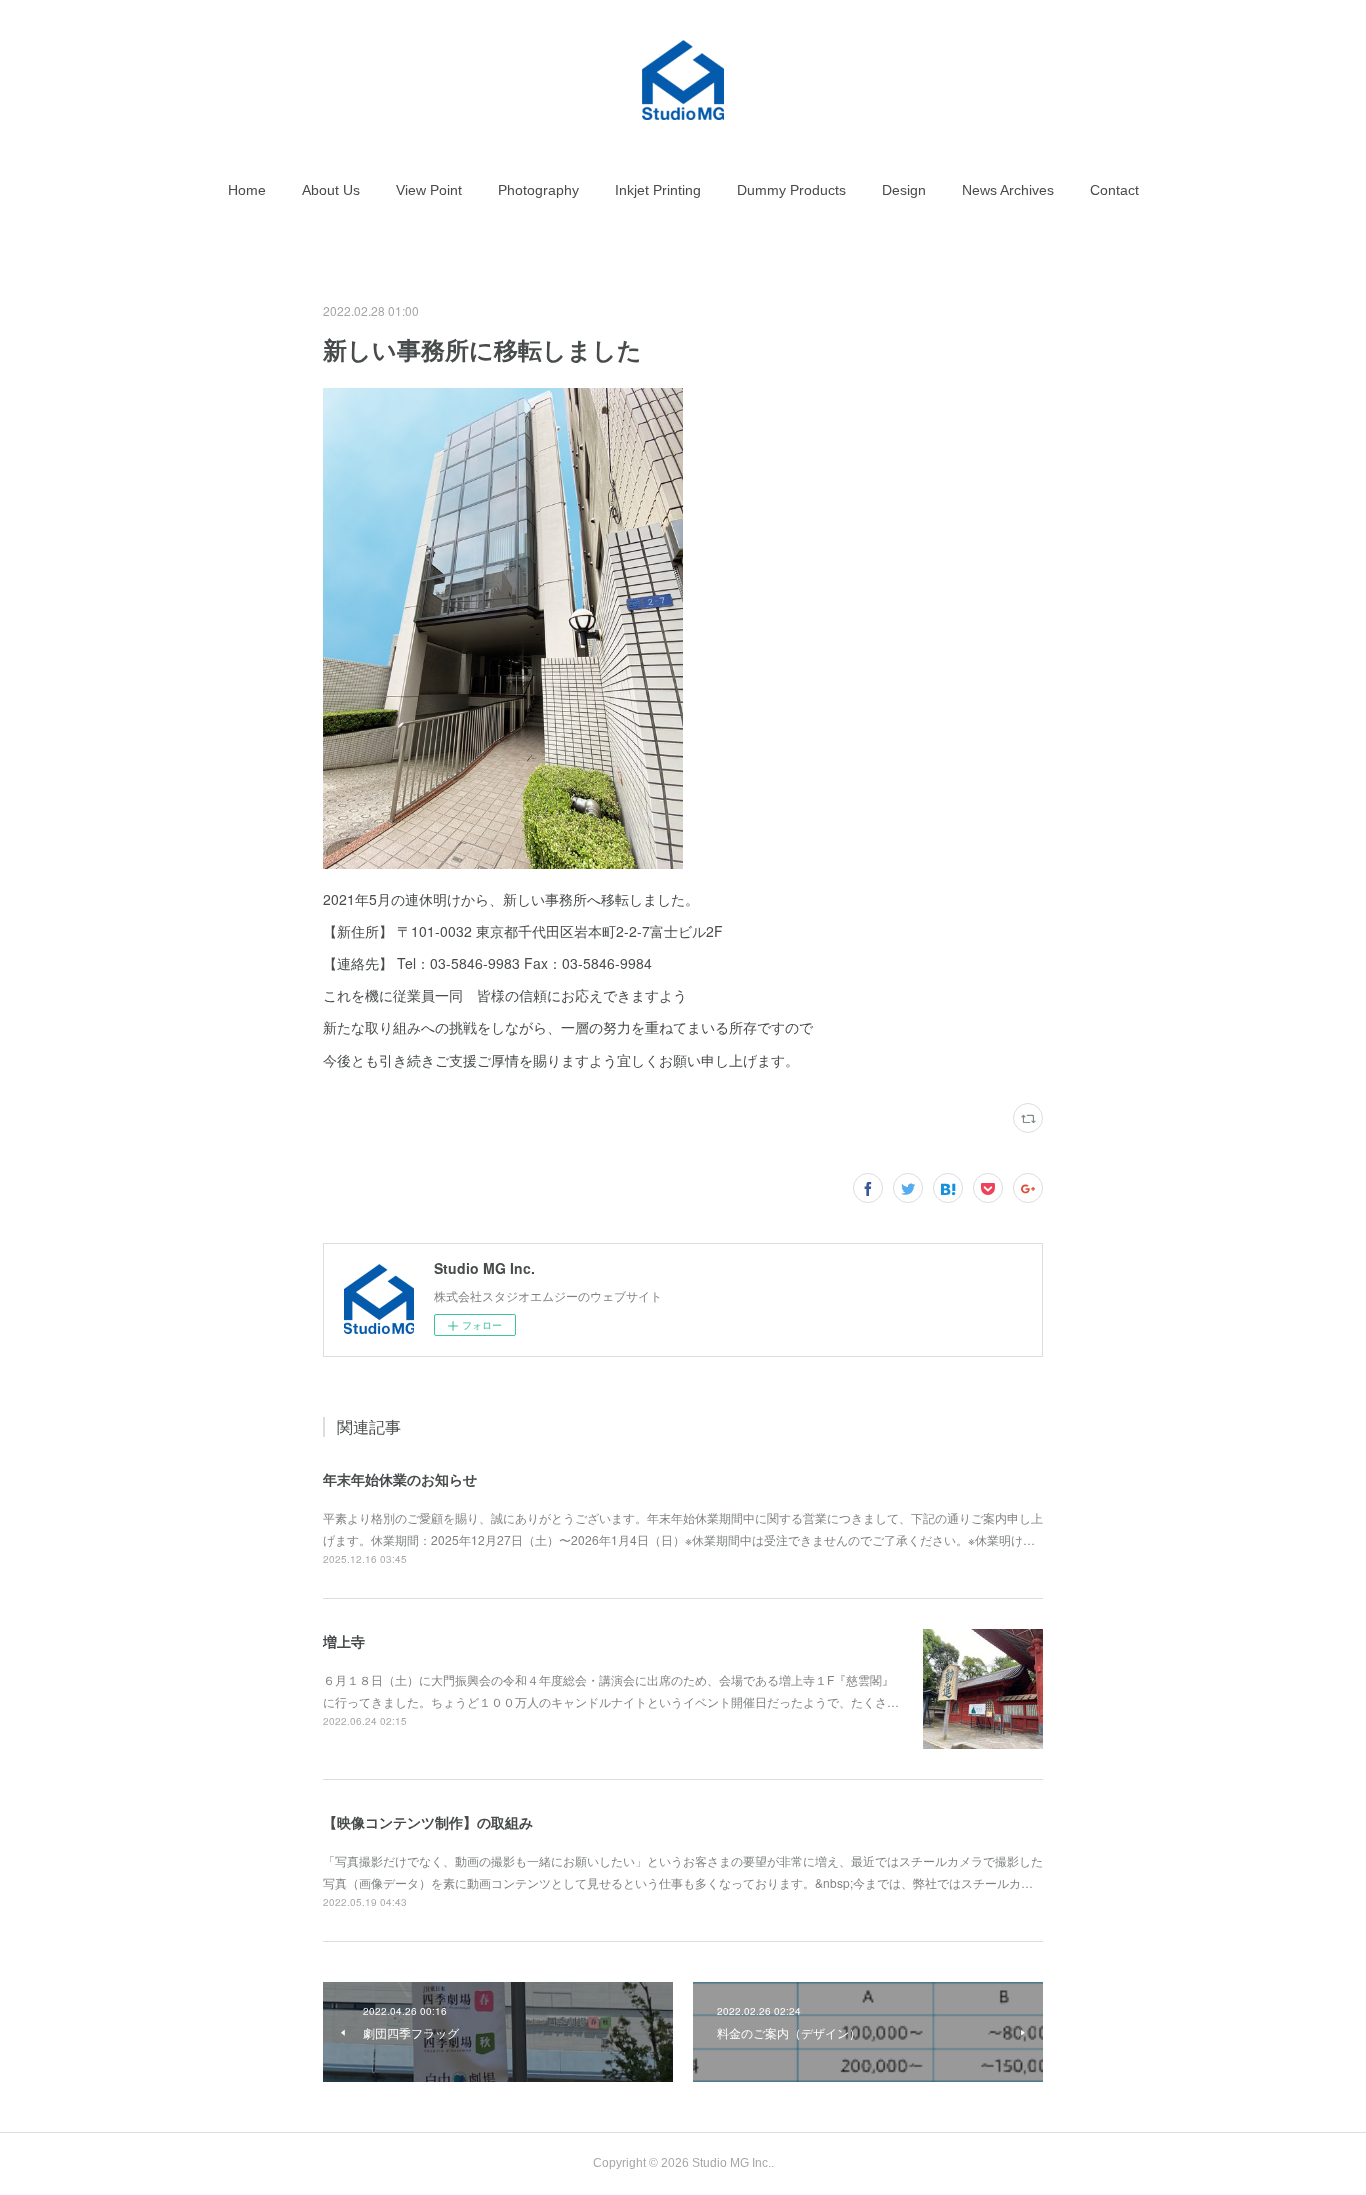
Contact (1114, 190)
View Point (429, 190)
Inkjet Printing (658, 190)
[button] (247, 190)
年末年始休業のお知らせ (400, 1479)
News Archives (1008, 190)
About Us (331, 190)
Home (247, 190)
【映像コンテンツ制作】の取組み (428, 1822)
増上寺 (344, 1641)
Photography (538, 190)
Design (904, 190)
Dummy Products (791, 190)
